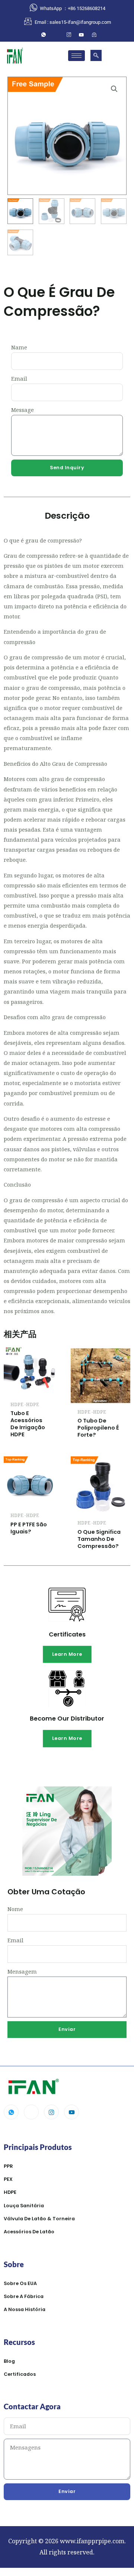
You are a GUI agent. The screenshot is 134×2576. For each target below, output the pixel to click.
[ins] (69, 35)
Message (23, 410)
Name (19, 347)
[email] (94, 35)
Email (19, 378)
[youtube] (82, 35)
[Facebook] (56, 35)
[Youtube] (71, 2112)
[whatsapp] (44, 35)
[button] (96, 55)
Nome (15, 1909)
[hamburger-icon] (76, 56)
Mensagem (22, 1971)
